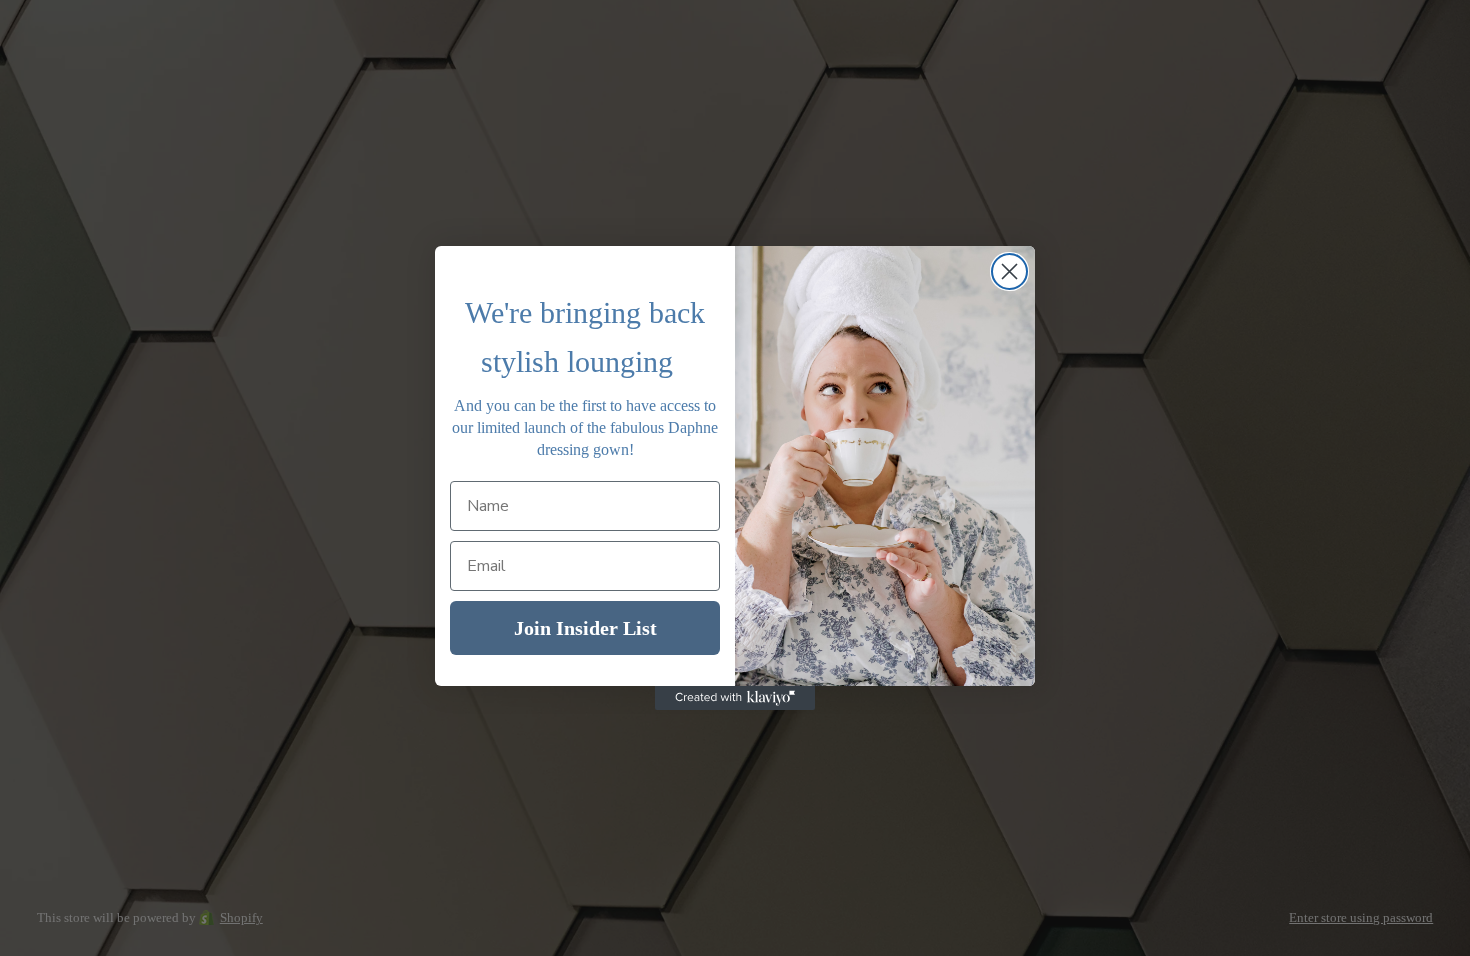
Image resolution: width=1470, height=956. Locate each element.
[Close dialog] (1009, 271)
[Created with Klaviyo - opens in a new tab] (735, 698)
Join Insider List (585, 628)
